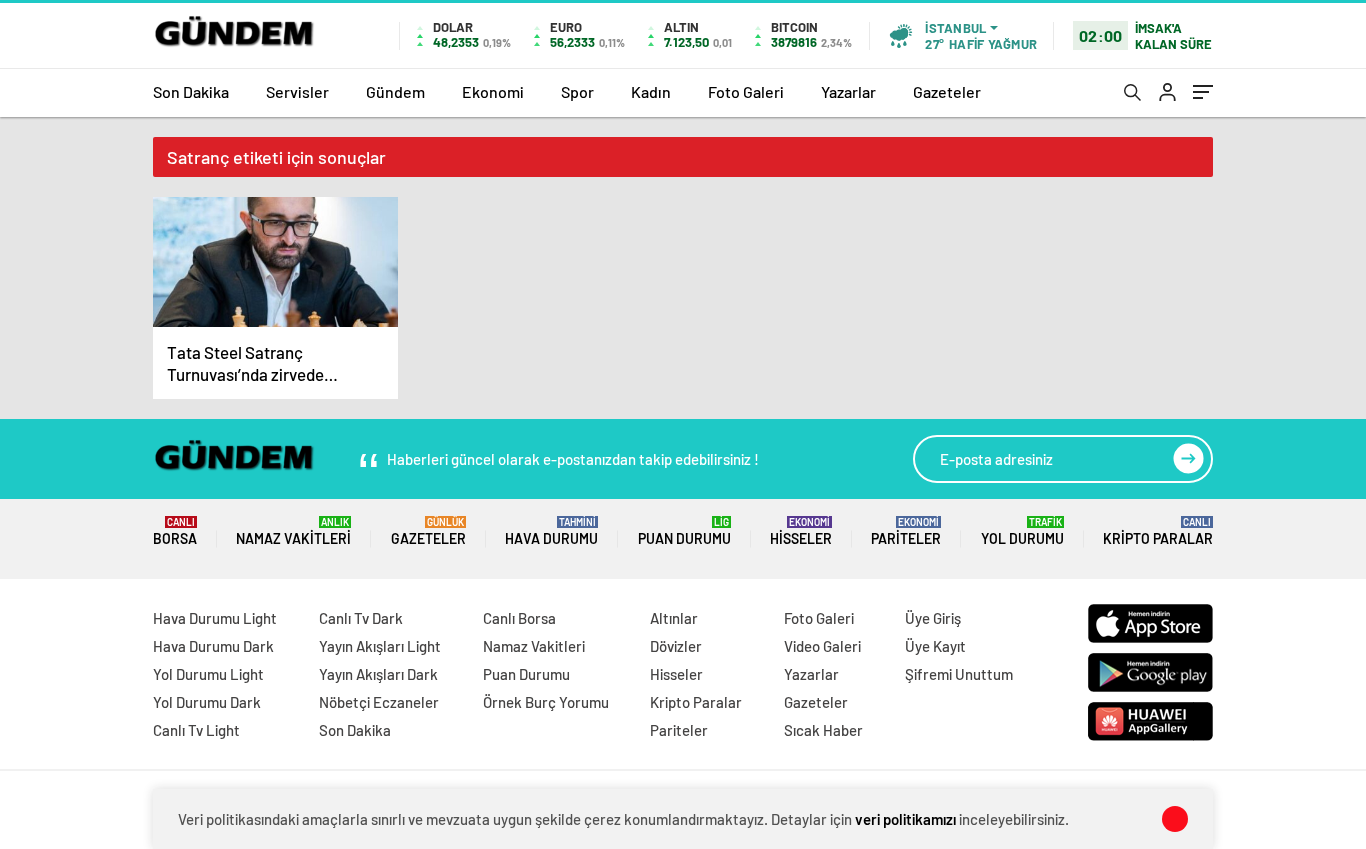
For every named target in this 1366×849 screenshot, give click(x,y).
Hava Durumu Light (215, 618)
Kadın (651, 91)
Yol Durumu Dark (207, 702)
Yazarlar (848, 91)
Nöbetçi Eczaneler (379, 702)
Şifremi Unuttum (959, 674)
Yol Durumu (1022, 531)
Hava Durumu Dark (213, 646)
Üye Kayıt (935, 646)
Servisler (297, 91)
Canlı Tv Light (196, 730)
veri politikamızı (905, 819)
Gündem (395, 91)
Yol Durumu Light (208, 674)
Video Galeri (822, 646)
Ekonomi (493, 91)
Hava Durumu (551, 531)
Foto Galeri (746, 91)
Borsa (175, 531)
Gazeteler (947, 91)
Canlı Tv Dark (361, 618)
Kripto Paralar (1158, 531)
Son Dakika (191, 91)
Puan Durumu (684, 531)
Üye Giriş (933, 618)
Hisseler (801, 531)
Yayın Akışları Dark (378, 674)
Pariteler (906, 531)
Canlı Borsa (519, 618)
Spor (577, 91)
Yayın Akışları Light (380, 646)
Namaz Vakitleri (293, 531)
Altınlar (674, 618)
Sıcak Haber (823, 730)
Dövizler (676, 646)
